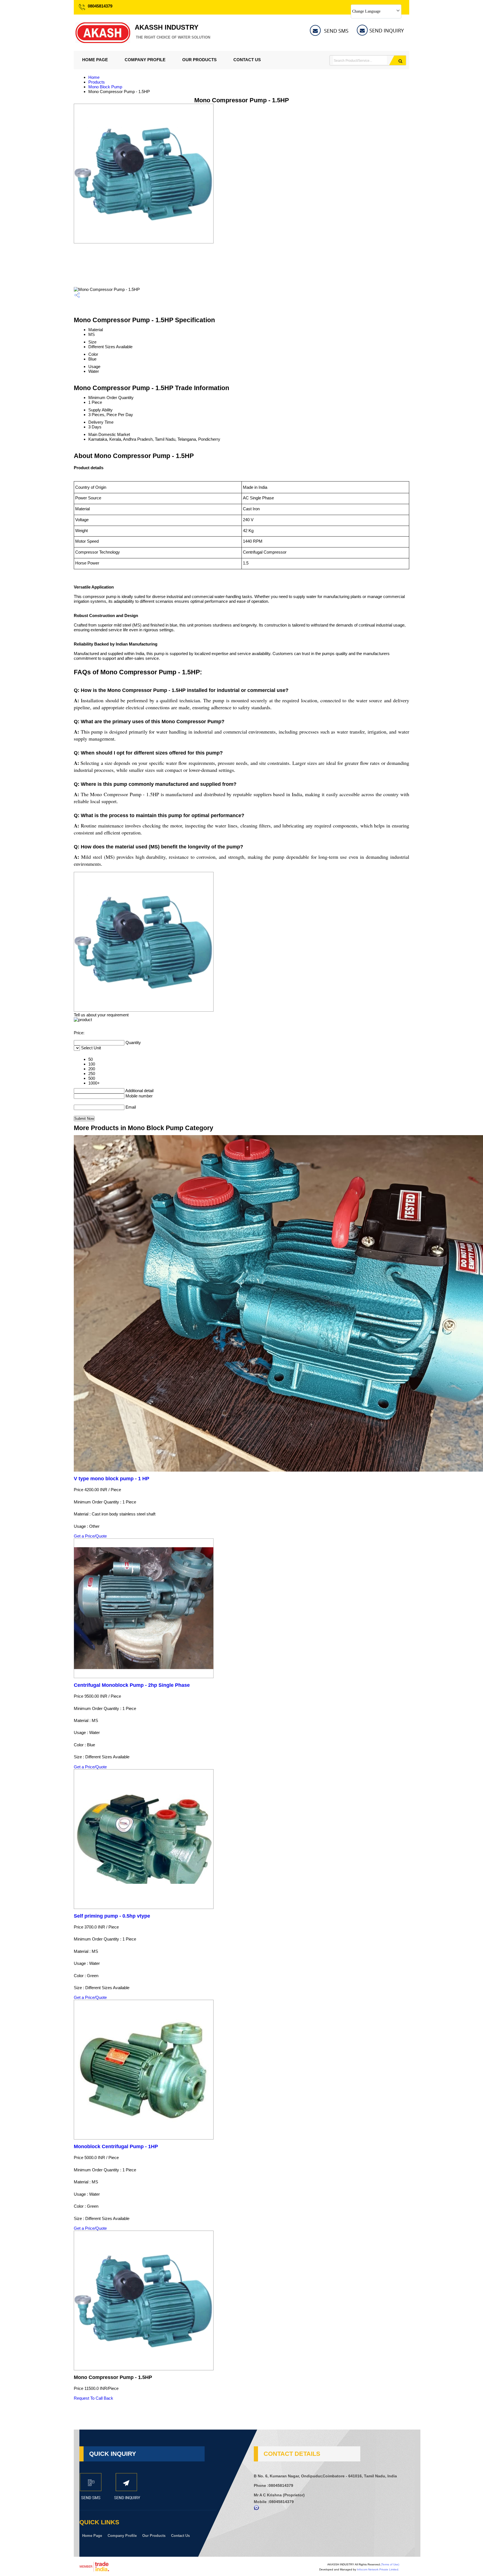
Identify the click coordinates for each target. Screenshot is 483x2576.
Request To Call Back (93, 2398)
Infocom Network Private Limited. (378, 2569)
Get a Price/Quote (90, 1536)
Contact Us (247, 60)
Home (94, 77)
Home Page (95, 60)
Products (97, 82)
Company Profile (145, 60)
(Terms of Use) (390, 2564)
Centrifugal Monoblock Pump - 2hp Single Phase (132, 1685)
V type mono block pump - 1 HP (112, 1479)
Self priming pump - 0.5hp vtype (112, 1916)
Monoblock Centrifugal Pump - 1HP (116, 2146)
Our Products (199, 60)
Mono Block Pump (105, 87)
